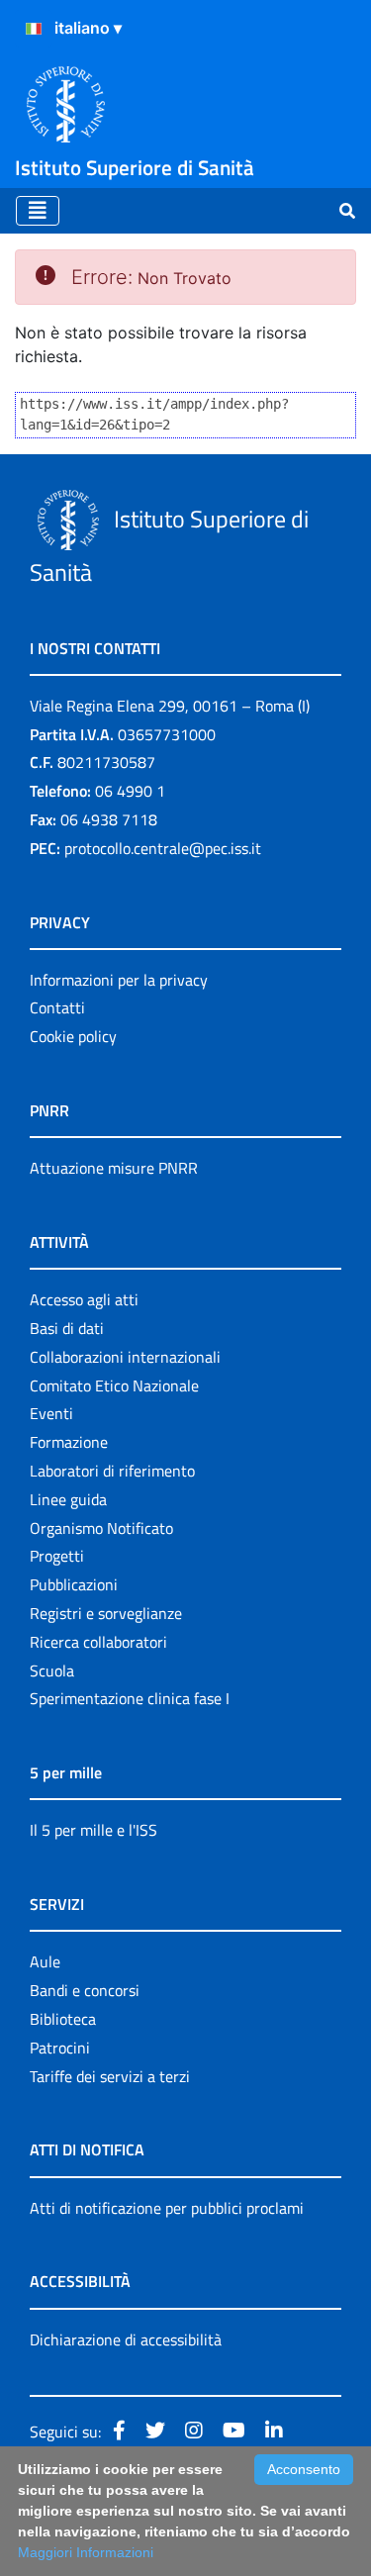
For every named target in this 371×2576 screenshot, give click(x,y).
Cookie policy (73, 1036)
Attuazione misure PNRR (114, 1168)
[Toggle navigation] (38, 211)
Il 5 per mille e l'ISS (93, 1830)
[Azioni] (34, 29)
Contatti (57, 1007)
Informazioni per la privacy (119, 980)
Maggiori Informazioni (86, 2552)
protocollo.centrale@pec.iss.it (163, 848)
